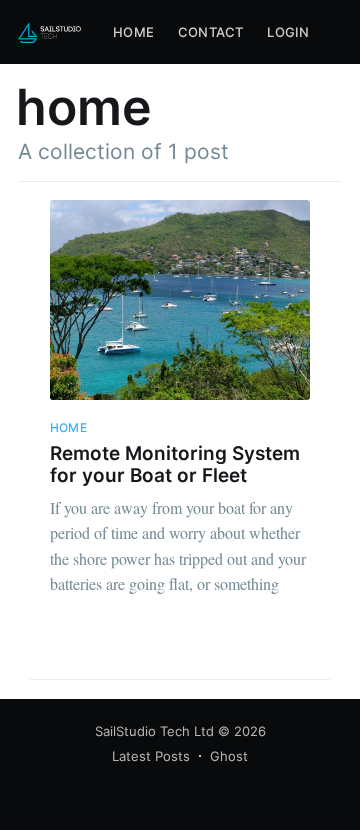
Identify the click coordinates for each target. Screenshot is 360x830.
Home (133, 32)
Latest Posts (151, 756)
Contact (210, 32)
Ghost (229, 756)
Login (288, 32)
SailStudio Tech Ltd (154, 731)
